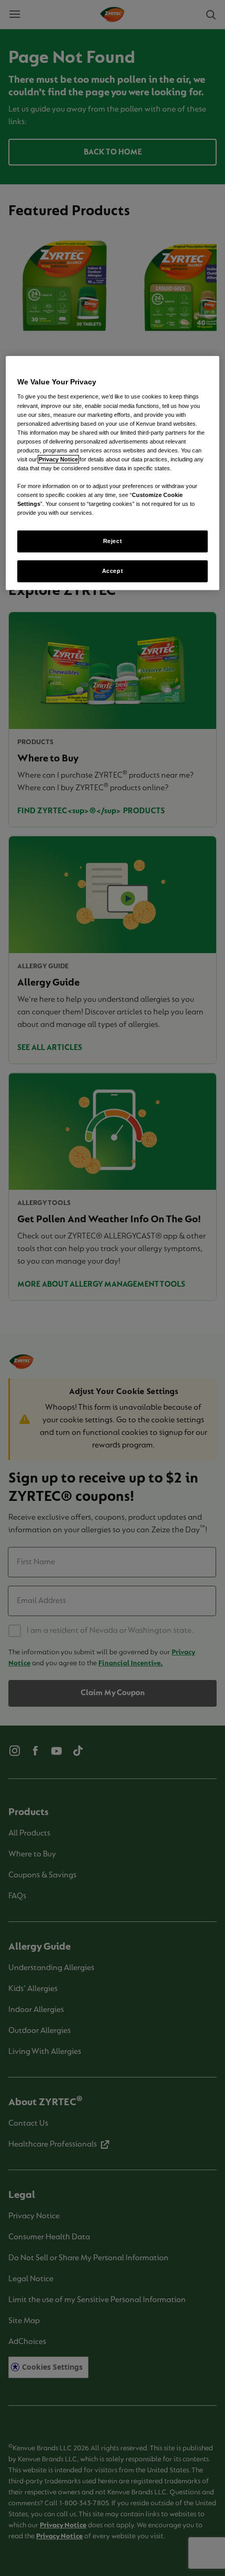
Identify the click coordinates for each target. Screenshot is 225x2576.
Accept (113, 571)
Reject (113, 541)
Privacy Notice (58, 459)
